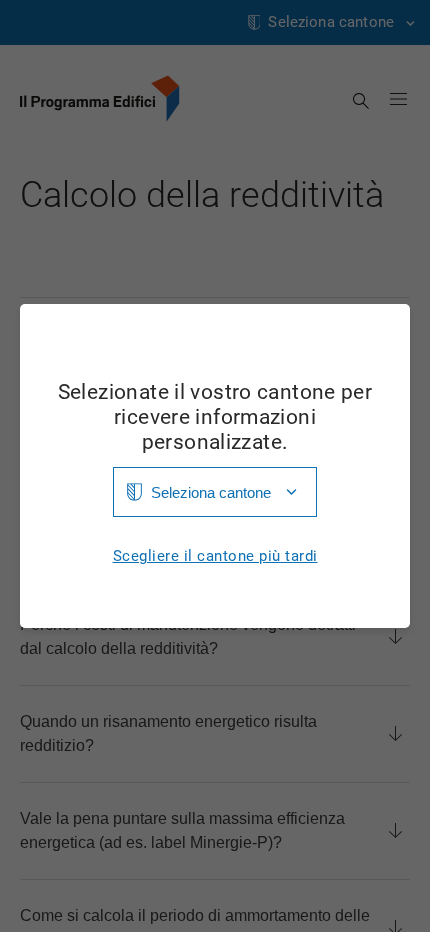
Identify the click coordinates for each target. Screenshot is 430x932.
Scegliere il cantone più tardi (215, 556)
